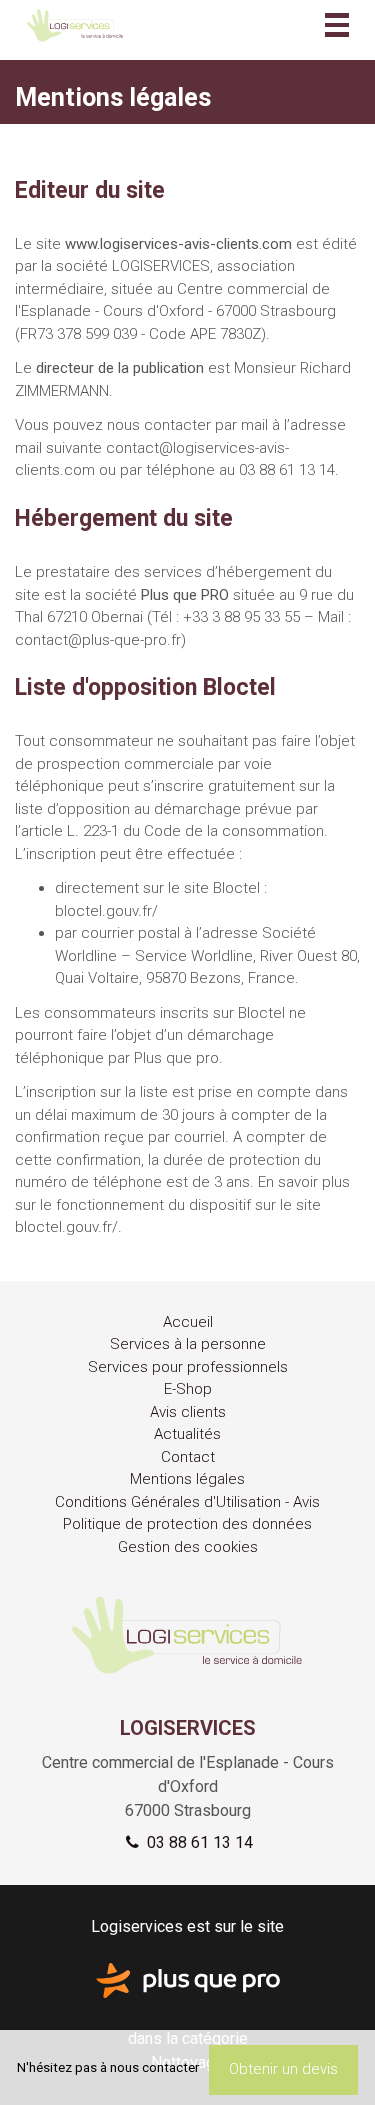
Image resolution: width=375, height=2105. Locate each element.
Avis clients (188, 1412)
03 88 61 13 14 (198, 1842)
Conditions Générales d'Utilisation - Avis (187, 1502)
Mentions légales (187, 1479)
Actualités (187, 1434)
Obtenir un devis (283, 2069)
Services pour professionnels (188, 1367)
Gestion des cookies (188, 1547)
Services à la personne (188, 1344)
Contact (188, 1457)
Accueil (188, 1322)
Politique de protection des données (187, 1524)
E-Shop (188, 1389)
